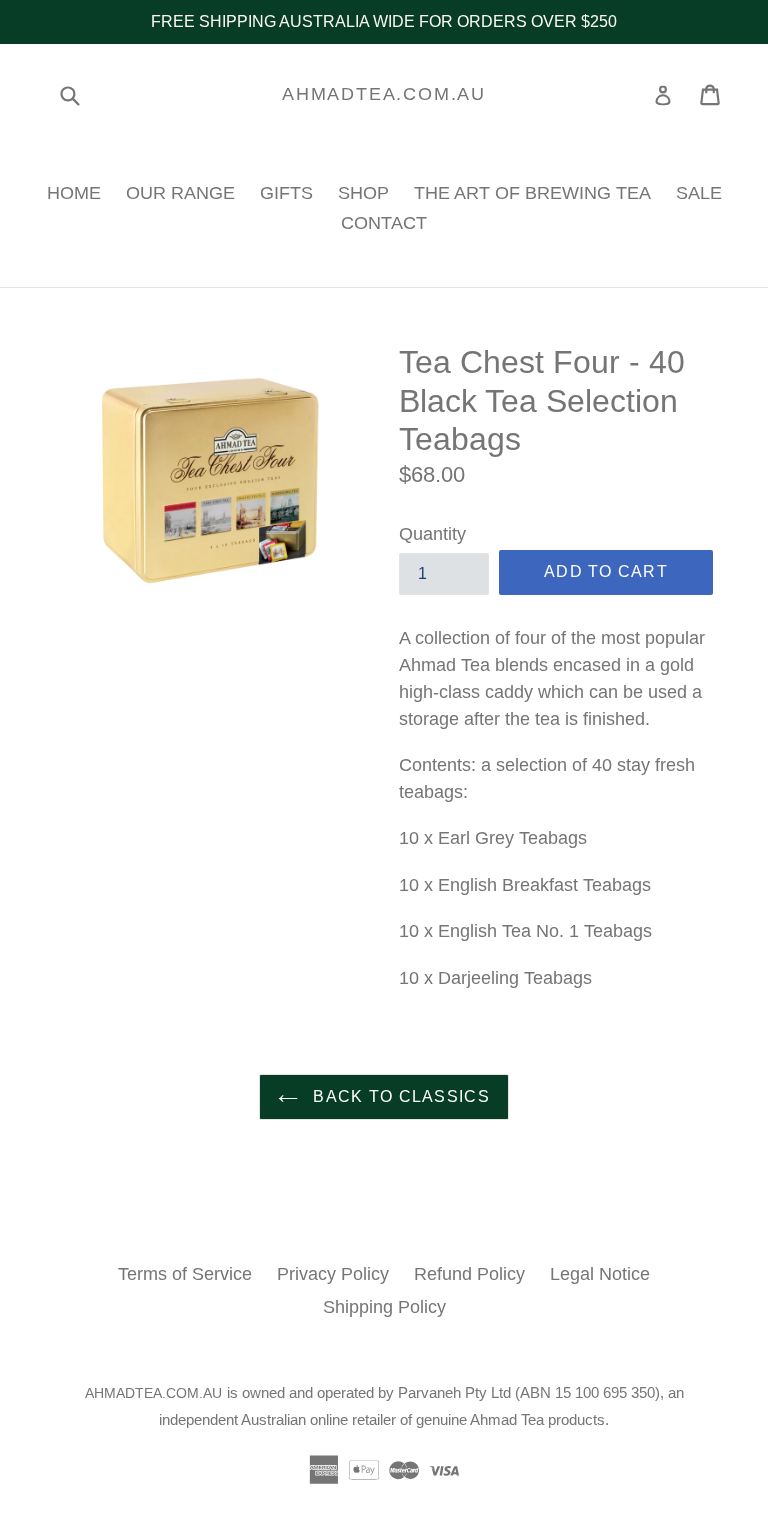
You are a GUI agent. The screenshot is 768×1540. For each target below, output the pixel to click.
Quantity (432, 534)
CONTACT (384, 223)
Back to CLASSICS (399, 1096)
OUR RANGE (180, 193)
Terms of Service (185, 1274)
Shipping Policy (384, 1307)
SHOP (363, 193)
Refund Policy (469, 1274)
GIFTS (286, 193)
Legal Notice (600, 1274)
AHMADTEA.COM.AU (384, 94)
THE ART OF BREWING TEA (532, 193)
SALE (699, 193)
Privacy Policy (333, 1274)
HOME (74, 193)
